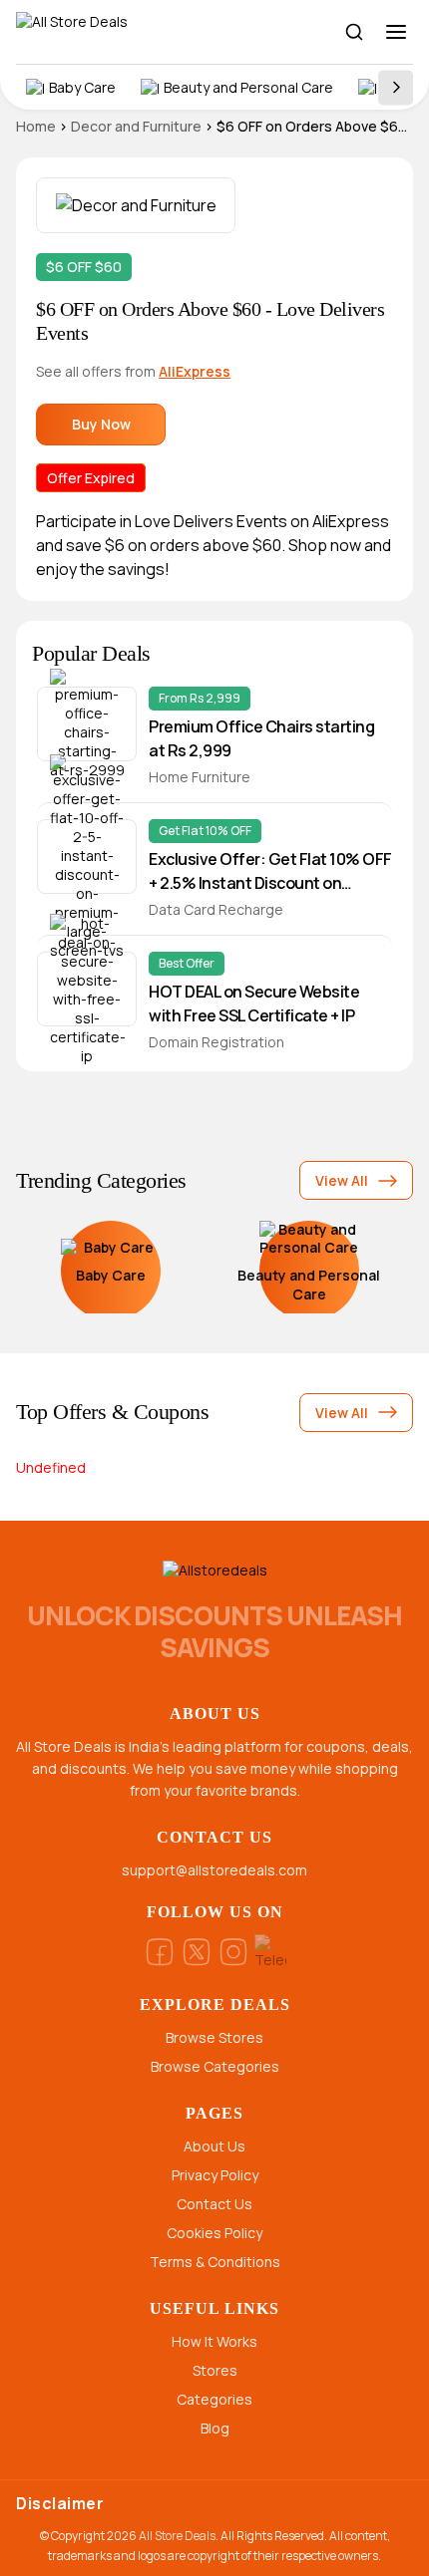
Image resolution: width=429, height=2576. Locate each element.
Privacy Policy (215, 2175)
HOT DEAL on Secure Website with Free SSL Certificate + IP (254, 1003)
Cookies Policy (214, 2233)
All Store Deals (177, 2536)
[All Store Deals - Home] (111, 32)
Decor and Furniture (136, 126)
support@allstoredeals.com (214, 1870)
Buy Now (101, 424)
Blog (215, 2428)
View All (342, 1180)
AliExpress (195, 371)
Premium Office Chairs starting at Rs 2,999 (261, 738)
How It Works (214, 2341)
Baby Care (82, 87)
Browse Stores (214, 2037)
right (396, 87)
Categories (214, 2399)
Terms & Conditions (215, 2262)
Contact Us (214, 2204)
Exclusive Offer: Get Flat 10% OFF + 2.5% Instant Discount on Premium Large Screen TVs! (270, 871)
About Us (214, 2146)
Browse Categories (215, 2066)
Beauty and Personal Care (248, 87)
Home (36, 126)
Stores (215, 2370)
